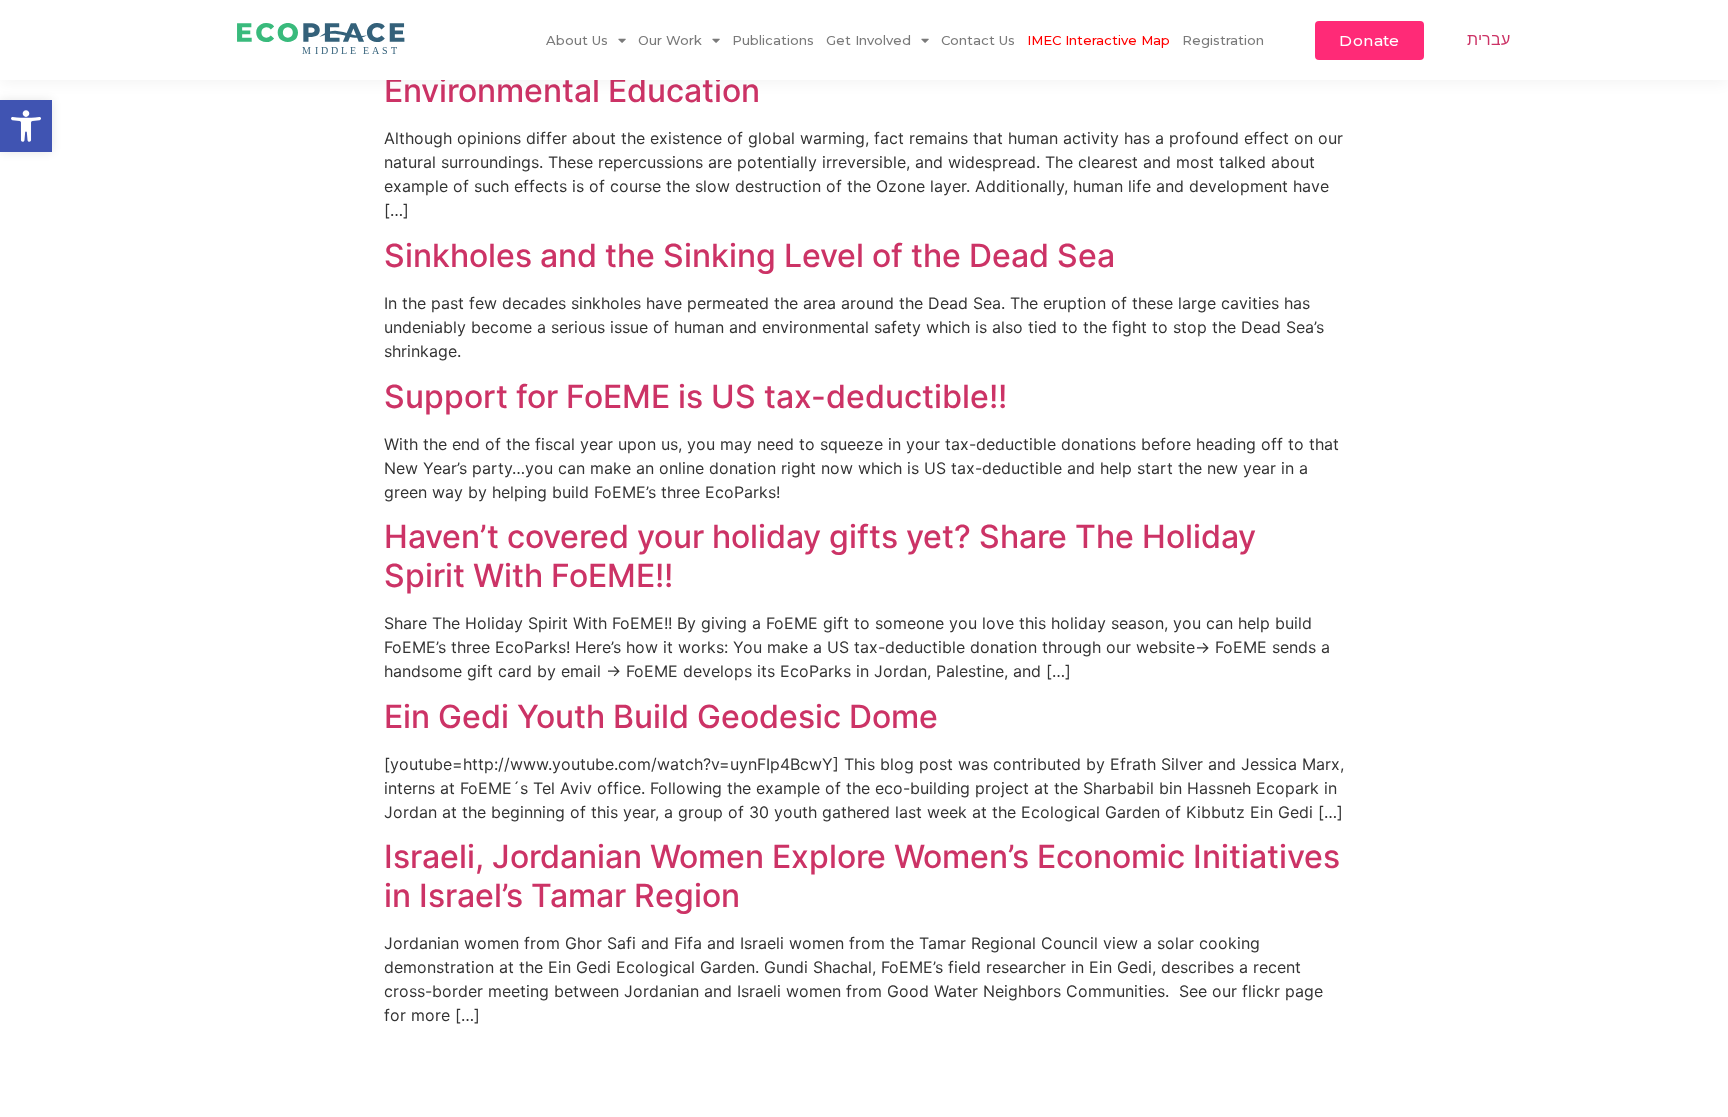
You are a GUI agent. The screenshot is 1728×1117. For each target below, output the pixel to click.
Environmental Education (572, 90)
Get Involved (868, 40)
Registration (1223, 40)
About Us (577, 40)
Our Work (670, 40)
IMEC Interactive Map (1098, 40)
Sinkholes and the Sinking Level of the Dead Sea (749, 255)
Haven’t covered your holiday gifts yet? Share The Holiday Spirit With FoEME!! (820, 555)
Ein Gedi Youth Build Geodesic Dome (661, 716)
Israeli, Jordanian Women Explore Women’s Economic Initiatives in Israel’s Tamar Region (862, 875)
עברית (1488, 39)
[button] (26, 126)
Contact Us (978, 40)
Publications (773, 40)
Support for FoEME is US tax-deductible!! (695, 396)
